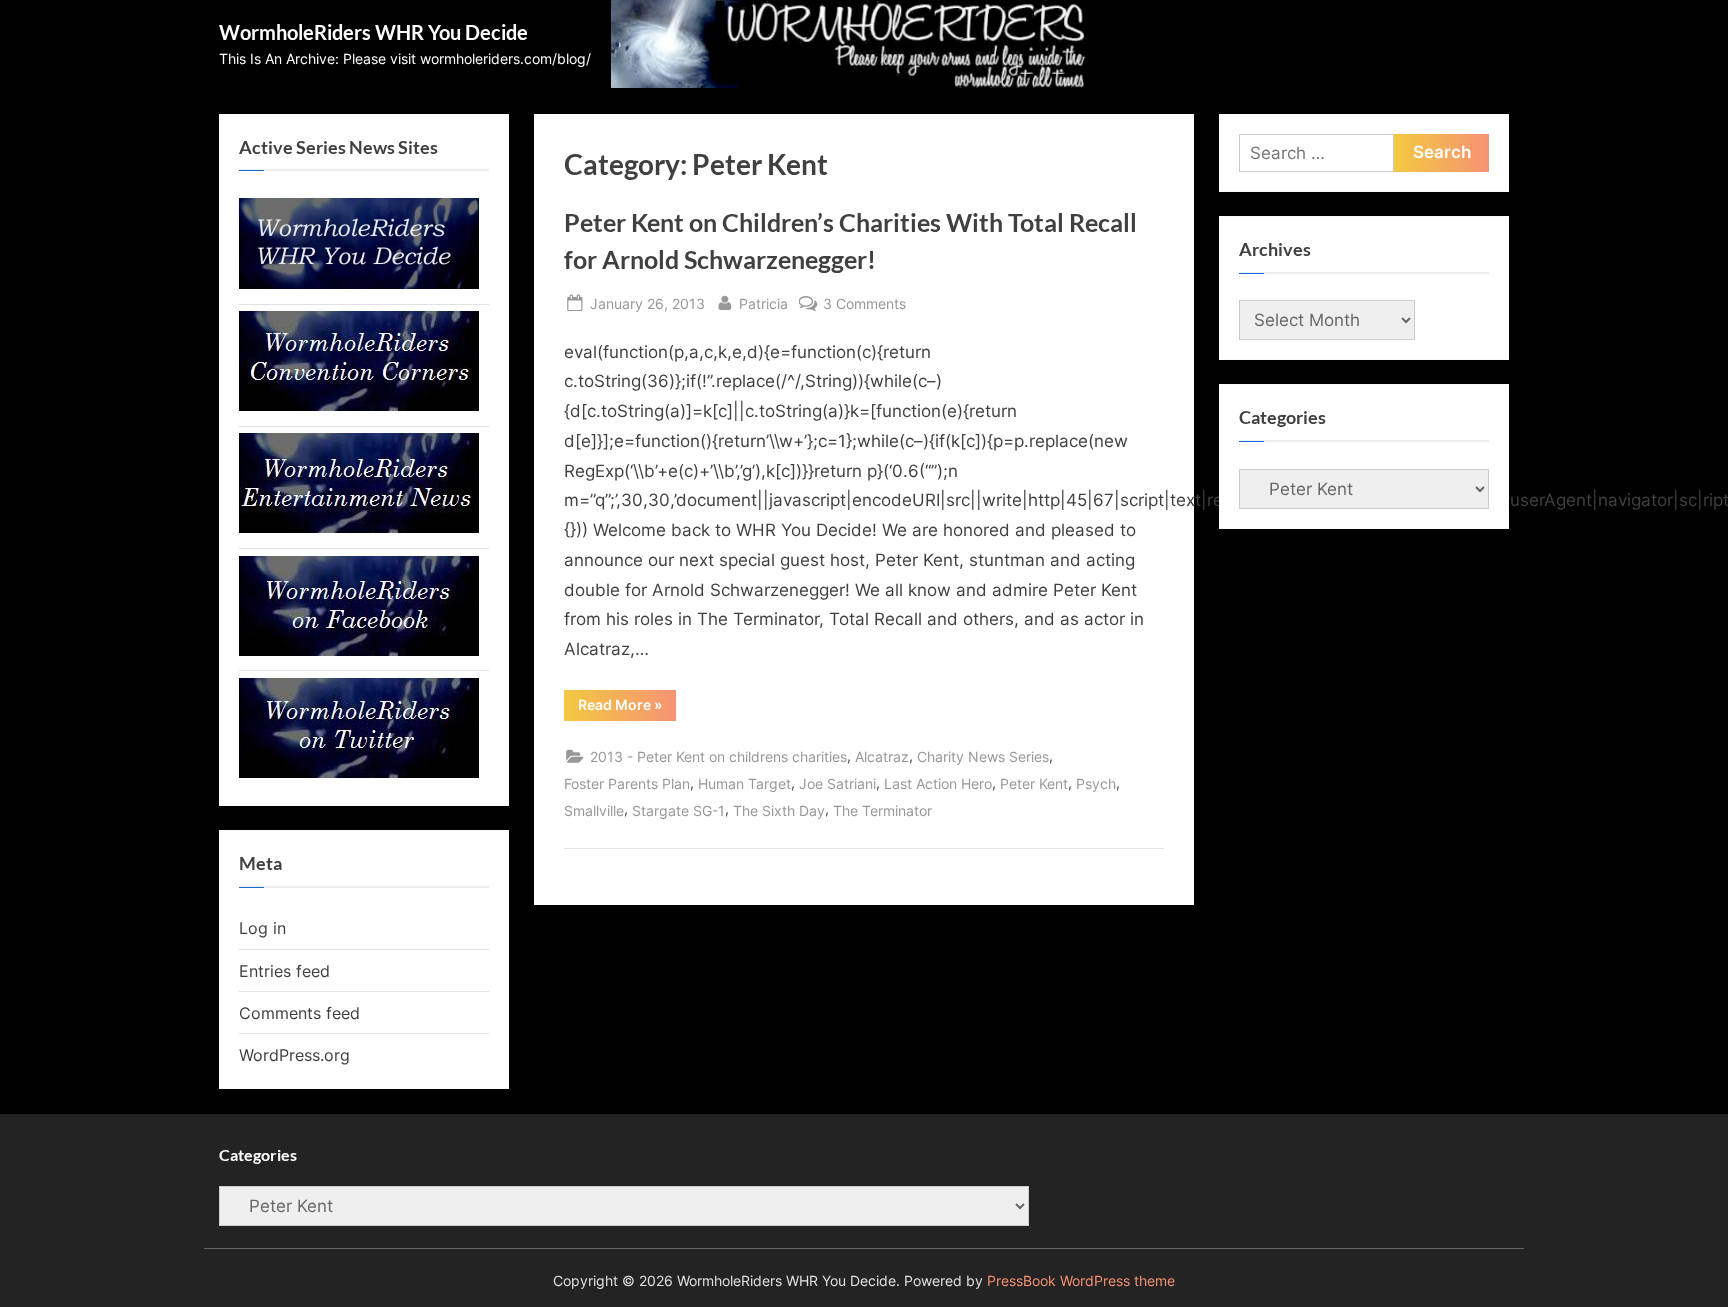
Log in (262, 928)
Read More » (627, 708)
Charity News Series (983, 756)
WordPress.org (294, 1055)
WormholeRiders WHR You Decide (373, 32)
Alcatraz (882, 756)
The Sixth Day (779, 810)
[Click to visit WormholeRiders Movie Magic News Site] (359, 283)
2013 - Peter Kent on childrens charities (718, 756)
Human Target (744, 783)
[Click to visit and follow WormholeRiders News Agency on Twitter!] (359, 772)
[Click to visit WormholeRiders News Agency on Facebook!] (359, 650)
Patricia (763, 303)
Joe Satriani (837, 783)
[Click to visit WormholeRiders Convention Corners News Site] (359, 405)
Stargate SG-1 (678, 810)
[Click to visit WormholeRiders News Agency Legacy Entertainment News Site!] (359, 527)
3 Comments (864, 305)
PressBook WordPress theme (1081, 1281)
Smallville (594, 810)
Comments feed (299, 1013)
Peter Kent (1034, 783)
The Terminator (882, 810)
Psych (1096, 783)
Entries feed (284, 971)
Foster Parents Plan (627, 783)
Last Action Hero (938, 783)
